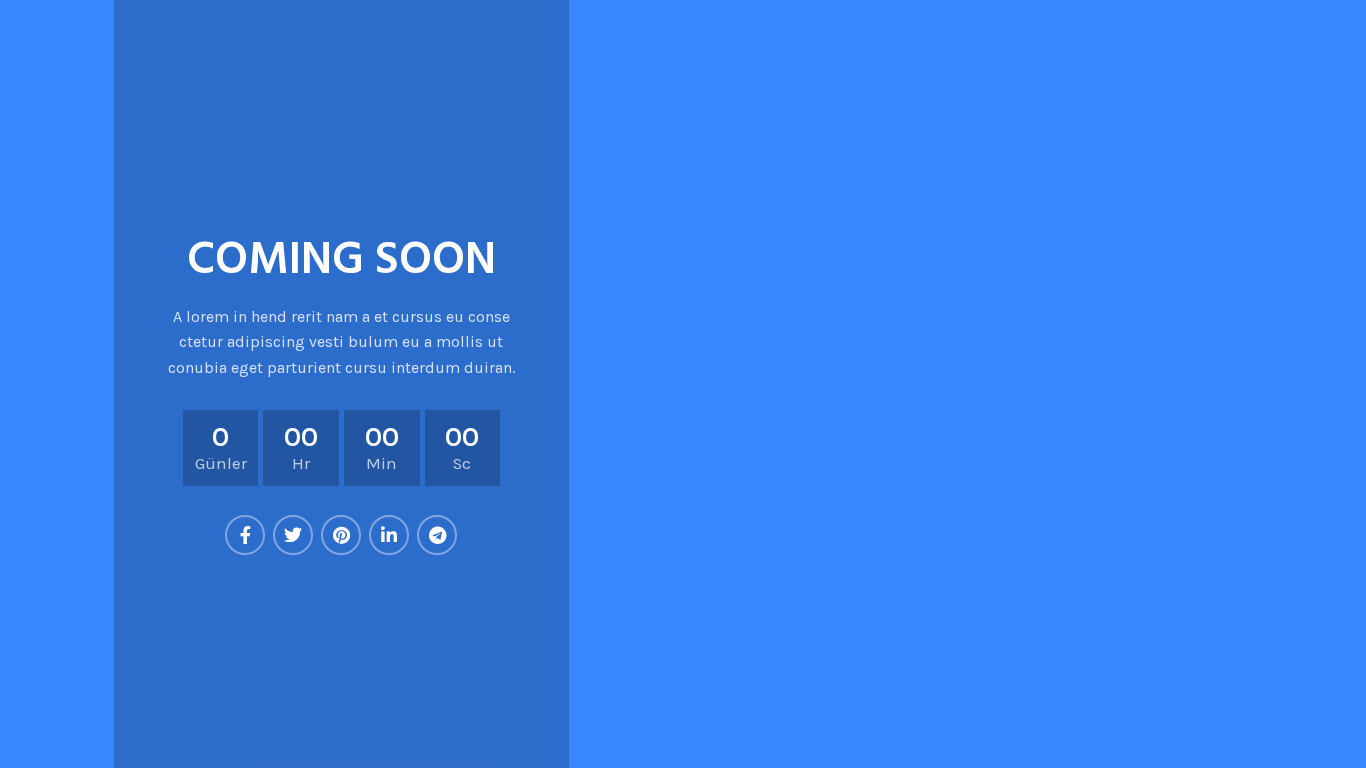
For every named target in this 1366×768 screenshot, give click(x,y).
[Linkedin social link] (389, 535)
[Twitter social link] (293, 535)
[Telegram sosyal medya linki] (437, 535)
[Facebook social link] (245, 535)
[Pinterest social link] (341, 535)
